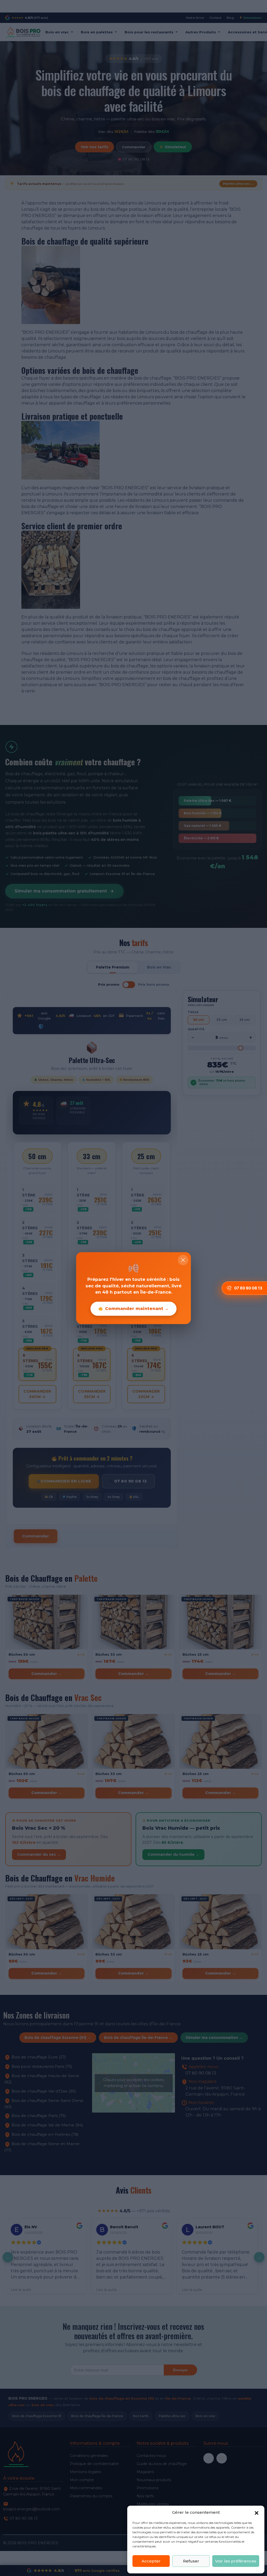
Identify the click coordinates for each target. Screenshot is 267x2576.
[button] (257, 2512)
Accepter (151, 2561)
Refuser (191, 2561)
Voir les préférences (236, 2561)
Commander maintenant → (137, 1309)
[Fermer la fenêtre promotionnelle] (183, 1260)
